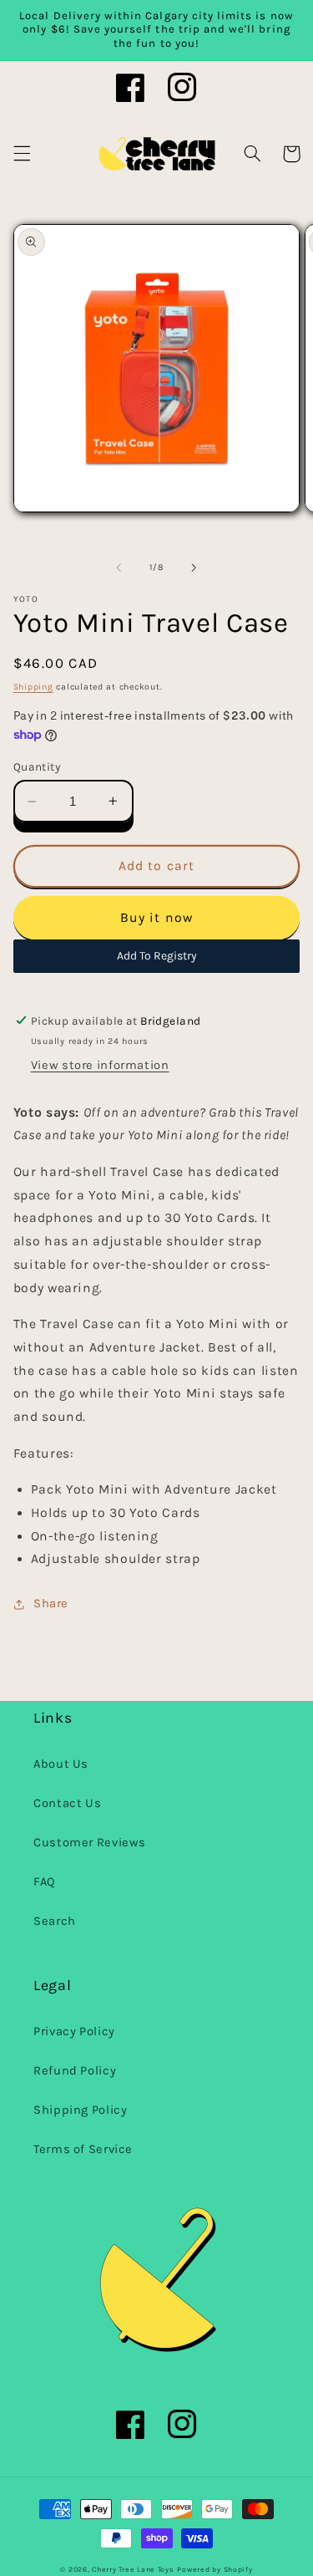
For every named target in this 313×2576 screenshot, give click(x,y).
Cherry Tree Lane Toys (133, 2569)
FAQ (45, 1882)
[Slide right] (194, 568)
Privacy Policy (74, 2031)
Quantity (37, 766)
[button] (22, 154)
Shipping (33, 687)
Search (55, 1921)
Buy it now (156, 918)
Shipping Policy (80, 2110)
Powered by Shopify (215, 2569)
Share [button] (51, 1604)
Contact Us (67, 1803)
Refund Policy (75, 2071)
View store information (100, 1065)
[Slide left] (119, 568)
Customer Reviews (90, 1843)
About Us (61, 1764)
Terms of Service (83, 2149)
